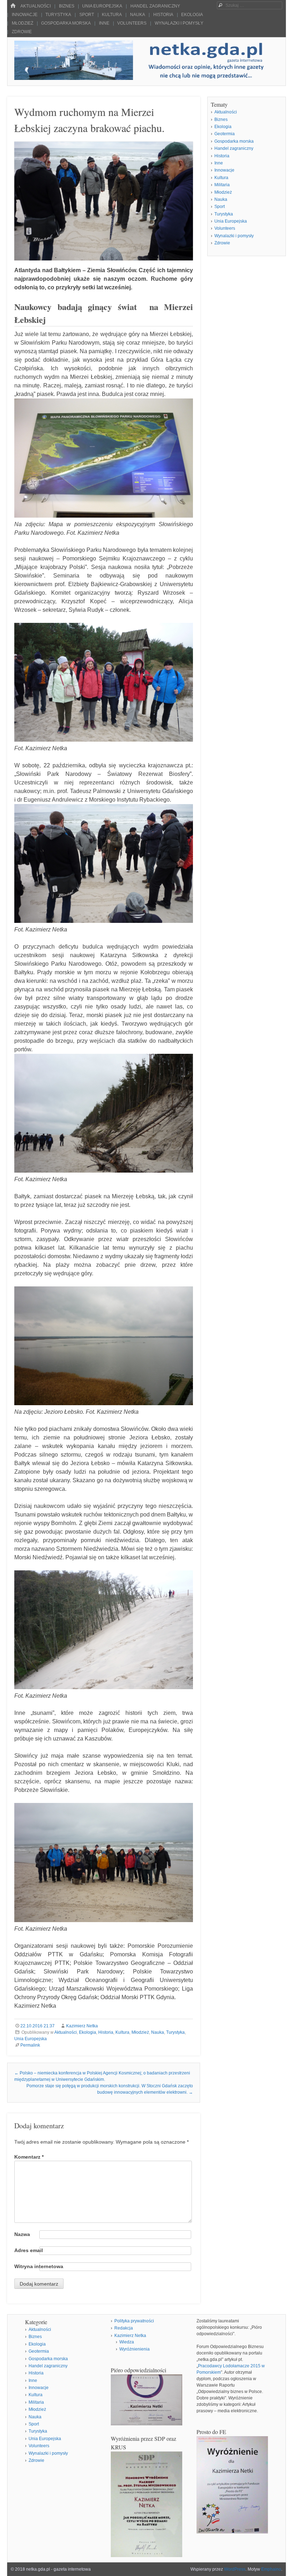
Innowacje (25, 15)
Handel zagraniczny (155, 6)
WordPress (235, 2569)
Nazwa (22, 2234)
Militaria (222, 185)
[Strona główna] (13, 6)
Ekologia (192, 15)
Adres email (29, 2250)
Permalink (30, 2045)
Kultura (112, 15)
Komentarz (29, 2157)
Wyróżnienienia (135, 2349)
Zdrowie (22, 32)
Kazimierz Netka (82, 2026)
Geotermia (225, 134)
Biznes (67, 6)
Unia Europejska (102, 6)
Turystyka (58, 15)
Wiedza (127, 2342)
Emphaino (271, 2569)
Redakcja (124, 2328)
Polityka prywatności (134, 2321)
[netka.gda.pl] (146, 78)
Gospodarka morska (66, 23)
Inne (104, 23)
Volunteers (132, 23)
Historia (163, 15)
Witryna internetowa (39, 2266)
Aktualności (36, 6)
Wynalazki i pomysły (179, 23)
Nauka (138, 15)
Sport (87, 15)
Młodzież (23, 23)
